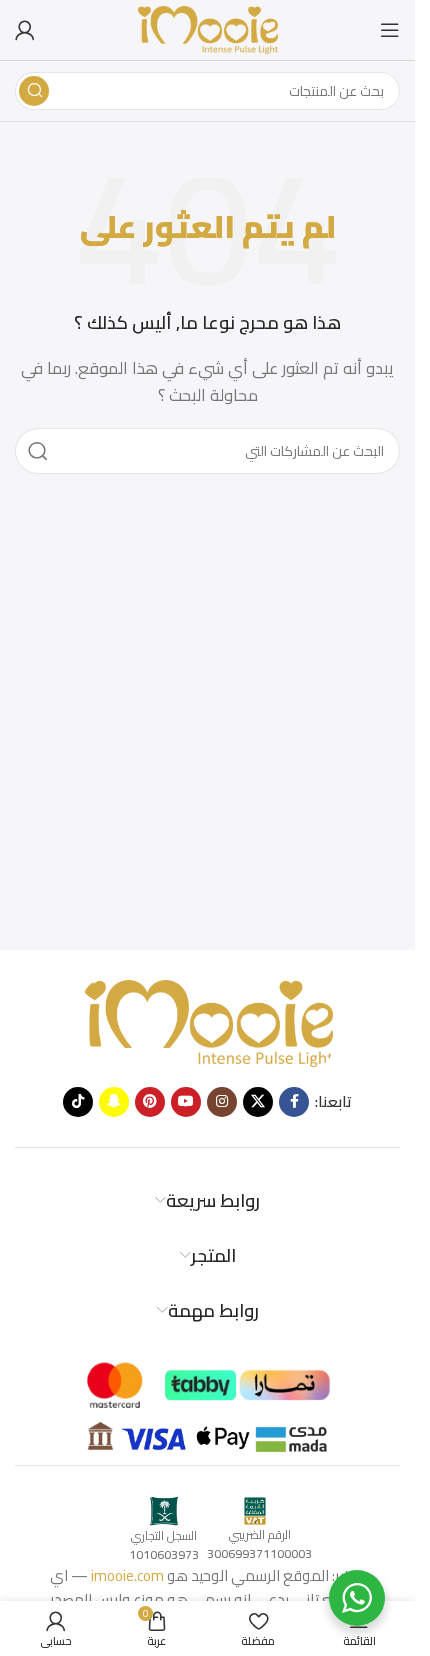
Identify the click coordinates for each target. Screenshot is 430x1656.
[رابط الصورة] (208, 1021)
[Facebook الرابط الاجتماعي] (294, 1102)
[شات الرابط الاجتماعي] (114, 1102)
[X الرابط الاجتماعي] (258, 1102)
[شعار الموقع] (208, 28)
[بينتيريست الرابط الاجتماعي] (150, 1102)
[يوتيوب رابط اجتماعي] (186, 1102)
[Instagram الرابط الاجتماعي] (222, 1102)
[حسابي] (25, 30)
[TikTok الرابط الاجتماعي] (78, 1102)
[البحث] (34, 91)
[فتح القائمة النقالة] (390, 30)
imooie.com (127, 1575)
